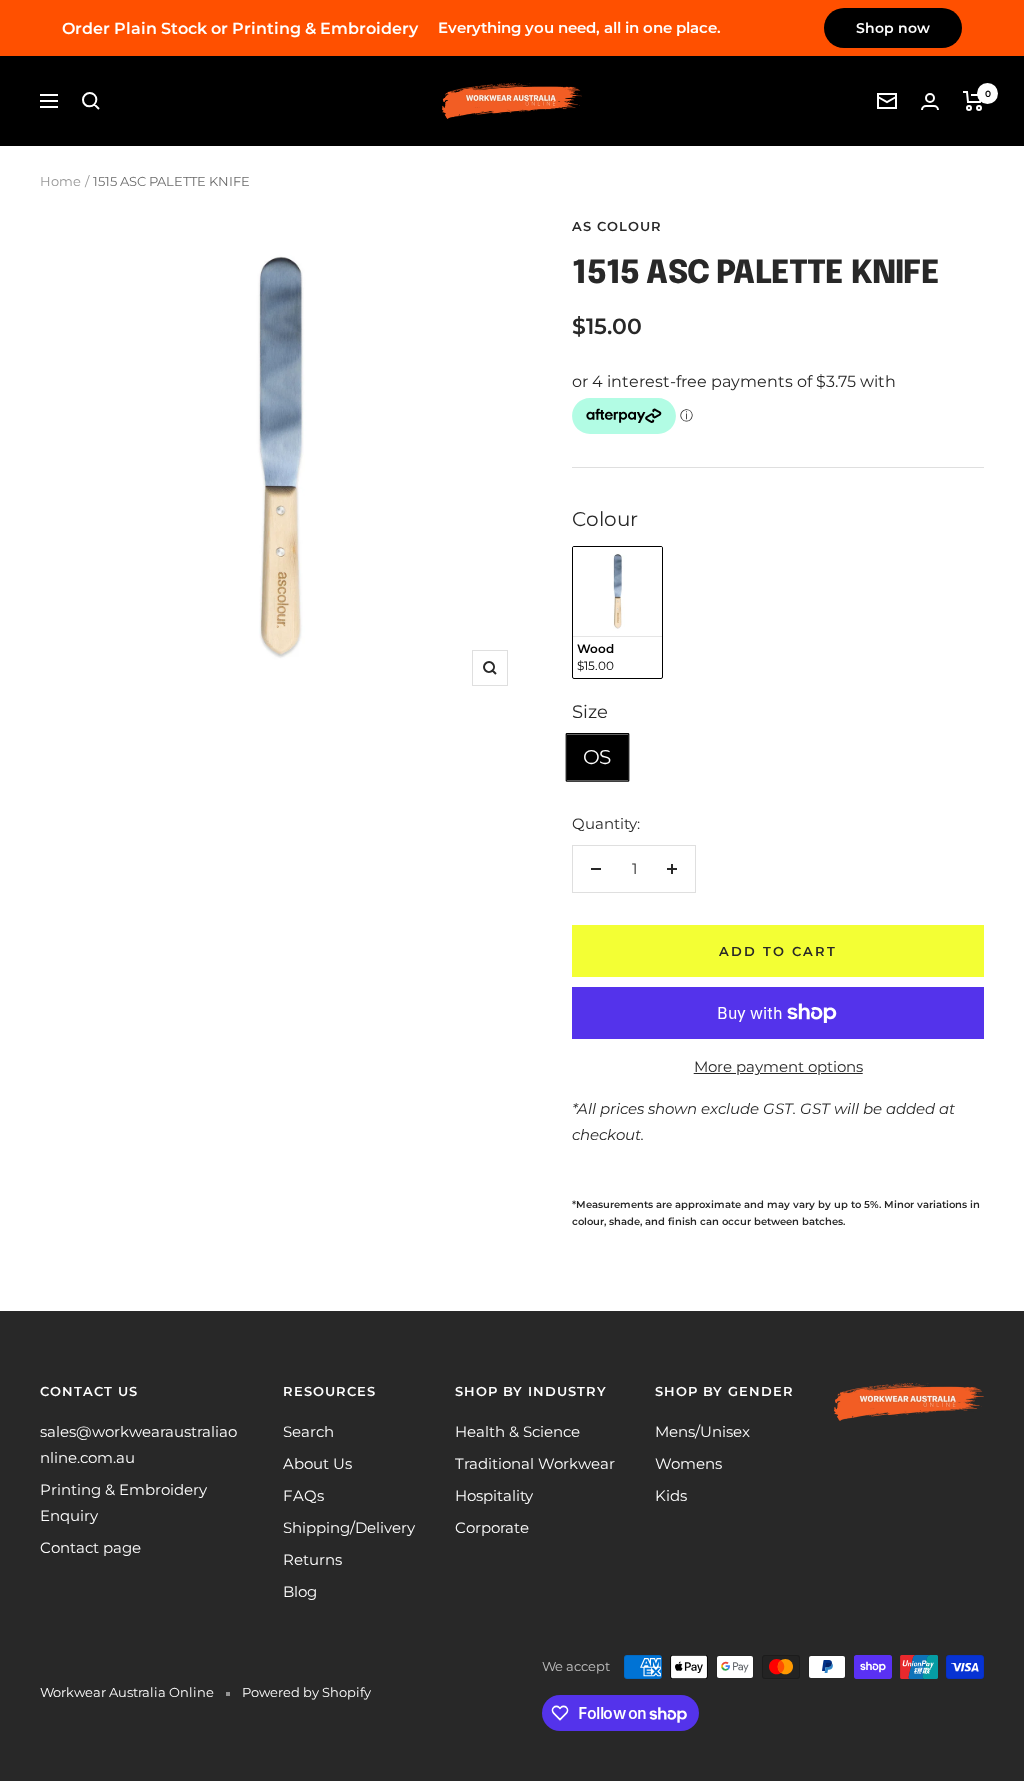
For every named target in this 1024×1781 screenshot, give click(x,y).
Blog (300, 1591)
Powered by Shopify (306, 1692)
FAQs (303, 1495)
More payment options (778, 1066)
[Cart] (973, 101)
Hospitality (494, 1495)
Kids (671, 1495)
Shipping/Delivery (349, 1527)
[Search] (91, 101)
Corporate (492, 1527)
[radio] (617, 612)
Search (308, 1431)
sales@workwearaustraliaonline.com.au (138, 1444)
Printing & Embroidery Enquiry (123, 1502)
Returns (312, 1559)
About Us (317, 1463)
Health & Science (517, 1431)
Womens (688, 1463)
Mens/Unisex (702, 1431)
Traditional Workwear (535, 1463)
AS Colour (617, 226)
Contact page (90, 1547)
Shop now (893, 28)
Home (60, 181)
